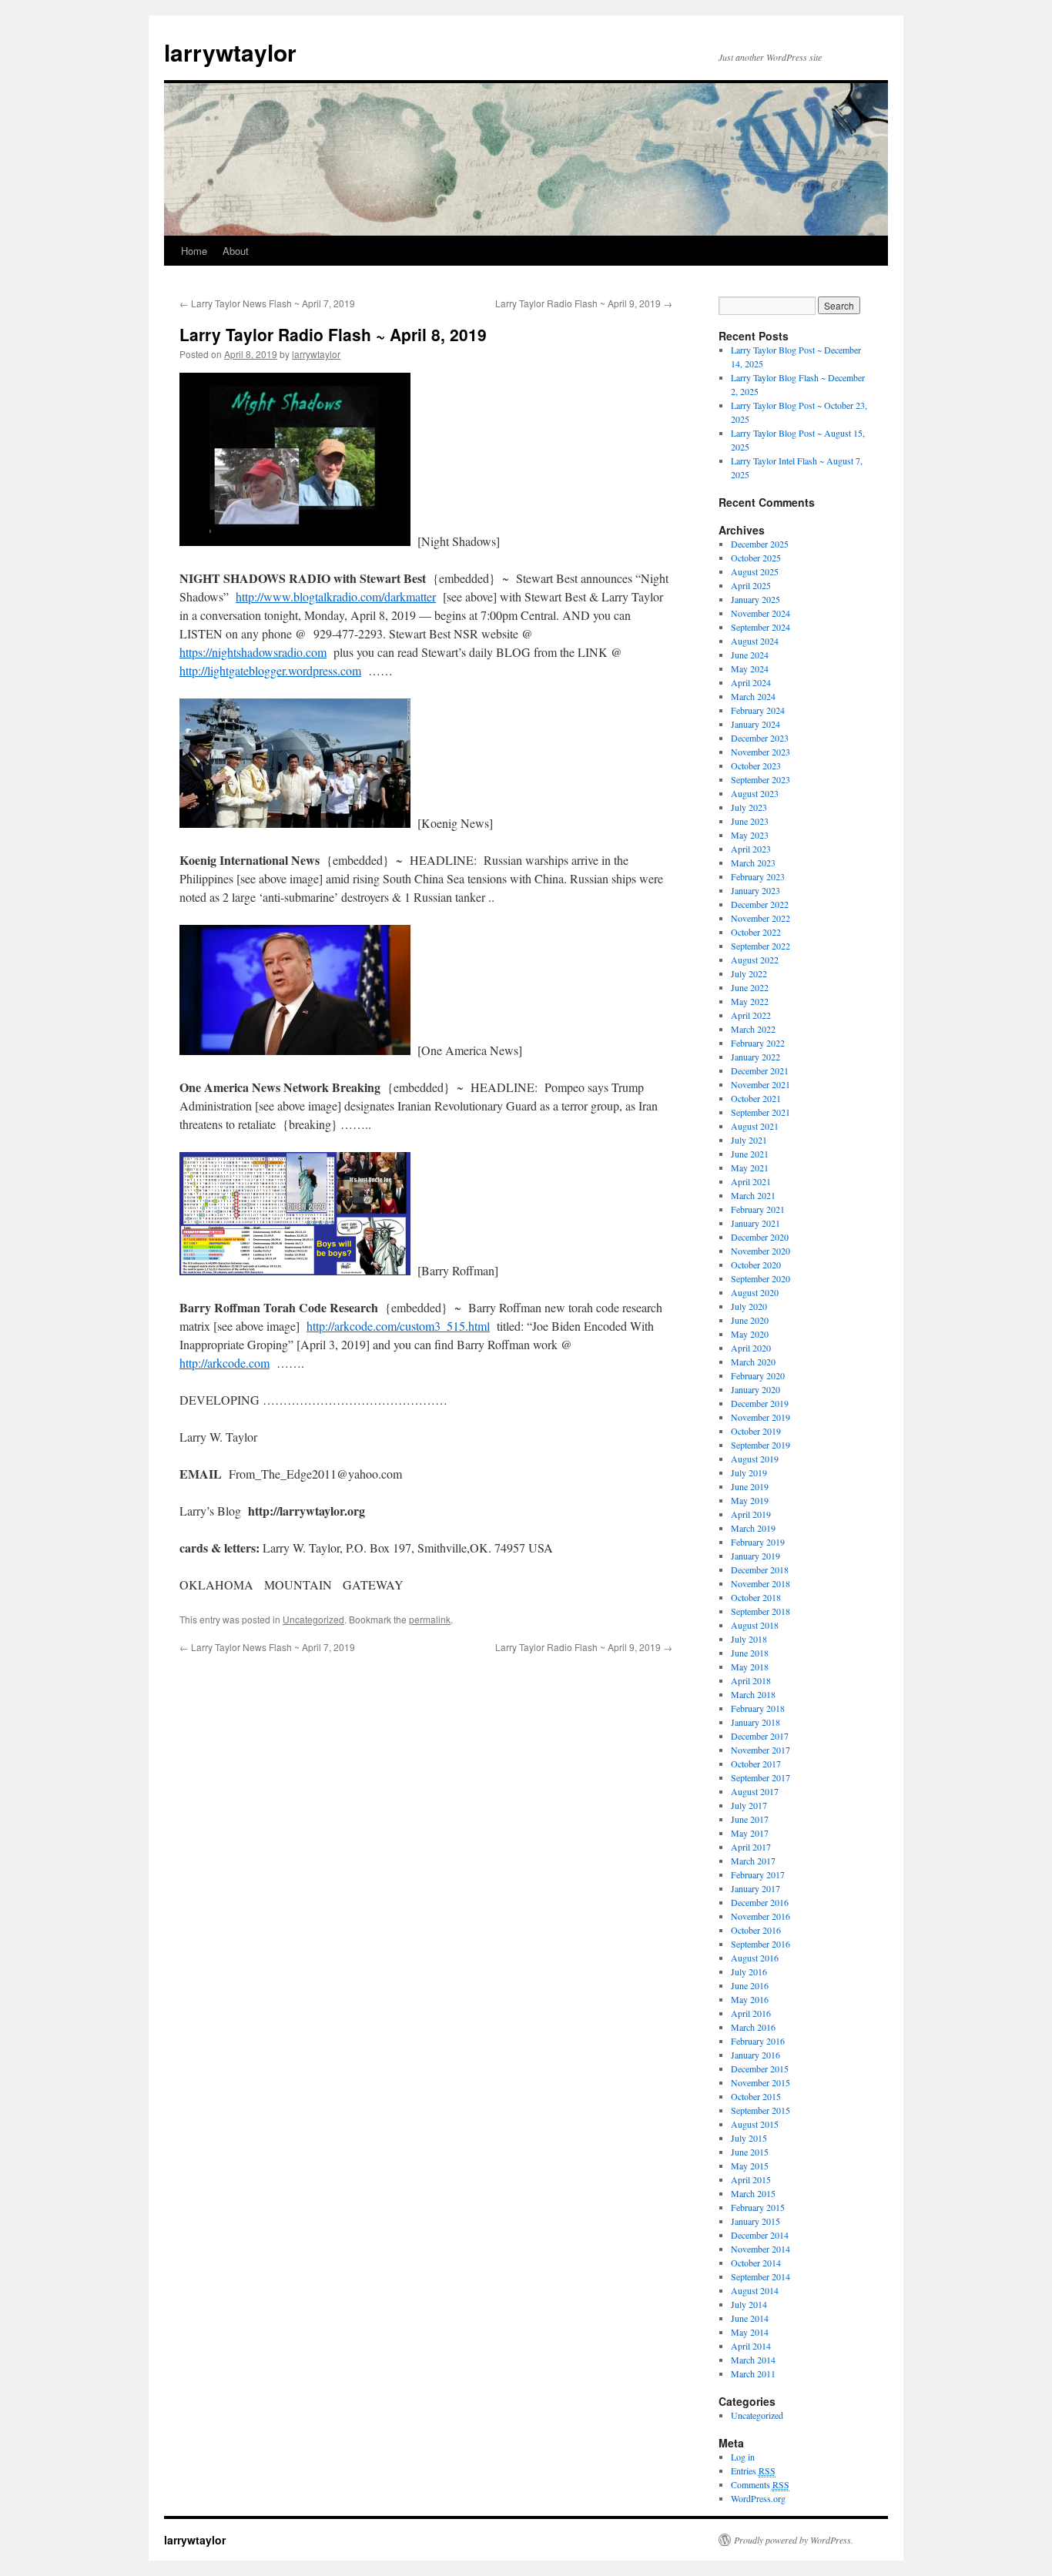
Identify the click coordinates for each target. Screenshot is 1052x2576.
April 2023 (751, 849)
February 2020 (758, 1375)
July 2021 (749, 1140)
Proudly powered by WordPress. (794, 2540)
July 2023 (749, 807)
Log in (743, 2457)
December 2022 (760, 904)
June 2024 (750, 655)
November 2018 (761, 1583)
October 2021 (756, 1098)
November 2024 (761, 613)
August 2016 (755, 1958)
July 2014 (749, 2304)
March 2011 (753, 2373)
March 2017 (753, 1861)
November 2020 (761, 1251)
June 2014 (750, 2318)
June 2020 (750, 1320)
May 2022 (750, 1001)
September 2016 (761, 1944)
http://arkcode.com (224, 1363)
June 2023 (750, 821)
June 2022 (750, 987)
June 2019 (750, 1486)
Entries (753, 2470)
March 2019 (753, 1528)
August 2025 (755, 571)
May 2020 (750, 1334)
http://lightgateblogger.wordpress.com (270, 670)
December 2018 (760, 1569)
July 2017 (749, 1805)
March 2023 (753, 863)
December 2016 (760, 1902)
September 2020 (761, 1278)
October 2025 (756, 558)
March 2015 (753, 2193)
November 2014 (761, 2249)
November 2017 (761, 1750)
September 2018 (761, 1611)
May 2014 (750, 2332)
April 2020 (751, 1348)
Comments (760, 2484)
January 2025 (755, 599)
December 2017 (760, 1736)
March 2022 (753, 1029)
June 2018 (750, 1653)
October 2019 (756, 1431)
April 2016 (751, 2013)
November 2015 (761, 2082)
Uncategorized (313, 1619)
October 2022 (756, 932)
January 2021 (755, 1223)
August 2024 (755, 641)
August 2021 (755, 1126)
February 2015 (758, 2207)
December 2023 (760, 738)
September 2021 (761, 1112)
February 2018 (758, 1708)
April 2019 (751, 1514)
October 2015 (756, 2096)
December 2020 (760, 1237)
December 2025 (760, 544)
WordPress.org (758, 2498)
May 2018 (750, 1667)
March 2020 (753, 1362)
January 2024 (755, 724)
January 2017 (755, 1888)
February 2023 (758, 876)
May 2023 (750, 835)
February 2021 (758, 1209)
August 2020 (755, 1292)
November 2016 (761, 1916)
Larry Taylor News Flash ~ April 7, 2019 (267, 303)
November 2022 (761, 918)
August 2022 (755, 960)
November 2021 (761, 1084)
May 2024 (750, 668)
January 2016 (755, 2055)
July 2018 (749, 1639)
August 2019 (755, 1459)
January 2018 (755, 1722)
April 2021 (751, 1181)
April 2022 (751, 1015)
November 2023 (761, 752)
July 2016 (749, 1971)
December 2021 (760, 1070)
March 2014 (753, 2360)
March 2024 (753, 696)
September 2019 (761, 1445)
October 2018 (756, 1597)
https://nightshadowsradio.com (253, 652)
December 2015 (760, 2069)
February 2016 (758, 2041)
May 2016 (750, 1999)
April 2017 (751, 1847)
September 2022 (761, 946)
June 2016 (750, 1985)
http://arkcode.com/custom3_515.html (398, 1326)
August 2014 (755, 2290)
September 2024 (761, 627)
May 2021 (750, 1167)
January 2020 (755, 1389)
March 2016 (753, 2027)
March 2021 (753, 1195)
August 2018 (755, 1625)
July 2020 (749, 1306)
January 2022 (755, 1057)
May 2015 (750, 2166)
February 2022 (758, 1043)
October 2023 (756, 765)
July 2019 (749, 1472)
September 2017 (761, 1777)
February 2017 (758, 1874)
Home (194, 251)
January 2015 (755, 2221)
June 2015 (750, 2152)
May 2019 (750, 1500)
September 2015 (761, 2110)
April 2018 (751, 1680)
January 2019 (755, 1556)
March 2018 (753, 1694)
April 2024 (751, 682)
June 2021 (750, 1154)
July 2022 (749, 973)
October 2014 (756, 2263)
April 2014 (751, 2346)
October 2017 (756, 1764)
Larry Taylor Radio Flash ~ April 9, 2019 (584, 303)
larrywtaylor (230, 52)
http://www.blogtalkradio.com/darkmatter (336, 596)
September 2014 (761, 2276)
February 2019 (758, 1542)
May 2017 (750, 1833)
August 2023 (755, 793)
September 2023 (761, 779)
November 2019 (761, 1417)
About (236, 251)
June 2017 (750, 1819)
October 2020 (756, 1265)
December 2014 (760, 2235)
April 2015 (751, 2179)
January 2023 (755, 890)
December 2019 (760, 1403)
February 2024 (758, 710)
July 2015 (749, 2138)
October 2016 (756, 1930)
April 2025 (751, 585)
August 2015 (755, 2124)
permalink (430, 1619)
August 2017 (755, 1791)
